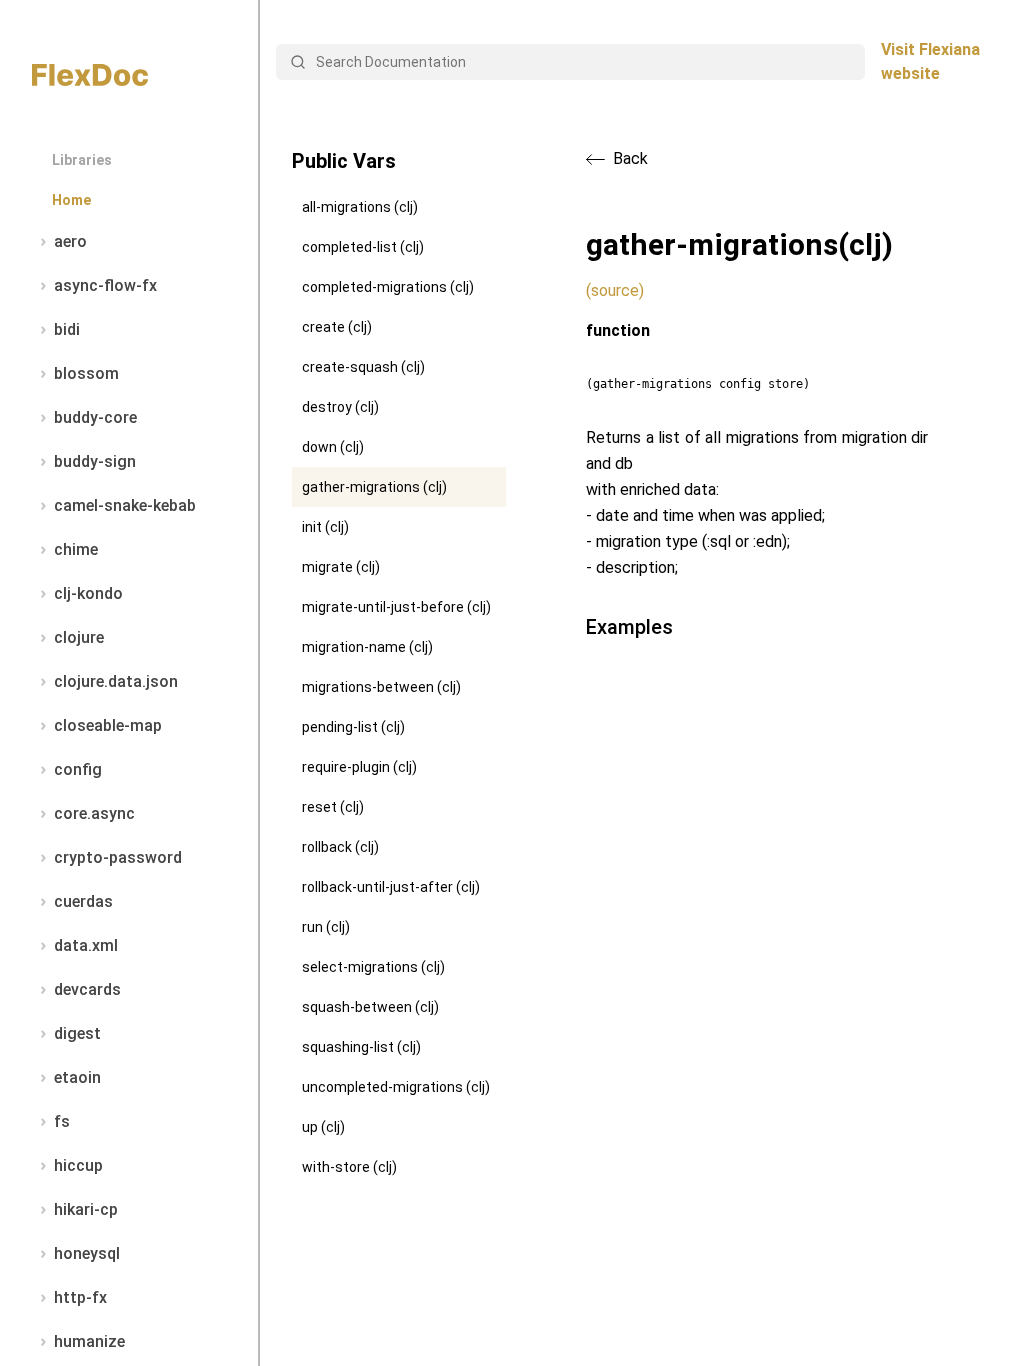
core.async (94, 813)
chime (76, 549)
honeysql (87, 1253)
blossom (86, 373)
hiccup (78, 1165)
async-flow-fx (105, 285)
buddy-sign (95, 461)
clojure (79, 637)
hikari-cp (86, 1209)
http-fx (80, 1297)
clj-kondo (88, 593)
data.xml (86, 945)
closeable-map (108, 725)
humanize (89, 1341)
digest (77, 1033)
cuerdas (83, 901)
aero (70, 241)
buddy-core (95, 417)
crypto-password (118, 857)
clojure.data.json (116, 681)
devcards (87, 989)
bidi (67, 329)
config (78, 769)
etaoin (77, 1077)
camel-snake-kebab (125, 505)
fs (62, 1121)
